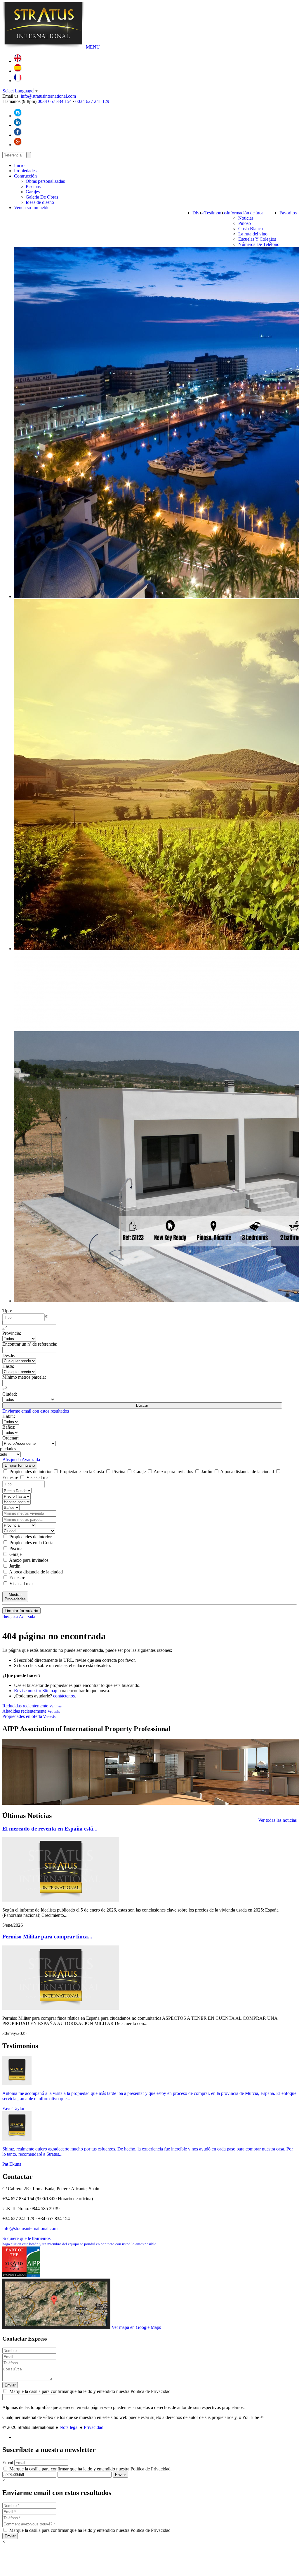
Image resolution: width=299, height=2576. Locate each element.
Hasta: (8, 1366)
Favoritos (288, 213)
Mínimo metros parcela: (24, 1377)
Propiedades (25, 171)
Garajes (33, 192)
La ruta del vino (253, 234)
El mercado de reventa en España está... (50, 1829)
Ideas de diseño (40, 202)
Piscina (119, 1472)
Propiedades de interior (31, 1472)
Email (8, 2462)
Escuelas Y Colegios (257, 239)
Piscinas (33, 186)
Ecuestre (17, 1578)
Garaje (140, 1472)
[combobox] (24, 1317)
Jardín (207, 1472)
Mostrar (15, 1597)
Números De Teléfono (259, 244)
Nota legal (69, 2427)
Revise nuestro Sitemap (36, 1691)
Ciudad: (10, 1394)
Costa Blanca (251, 229)
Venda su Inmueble (32, 208)
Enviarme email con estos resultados (36, 1411)
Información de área (245, 213)
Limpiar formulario (20, 1465)
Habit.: (9, 1416)
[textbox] (25, 1318)
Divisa (198, 213)
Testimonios (215, 213)
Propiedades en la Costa (82, 1472)
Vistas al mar (38, 1477)
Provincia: (12, 1333)
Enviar (10, 2385)
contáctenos (64, 1696)
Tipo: (7, 1311)
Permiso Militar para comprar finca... (47, 1937)
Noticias (246, 218)
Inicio (19, 165)
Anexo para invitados (173, 1472)
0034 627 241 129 (92, 101)
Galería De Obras (42, 197)
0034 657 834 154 (55, 101)
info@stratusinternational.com (48, 96)
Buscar (142, 1405)
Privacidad (94, 2427)
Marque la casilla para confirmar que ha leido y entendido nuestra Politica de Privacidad (89, 2391)
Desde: (9, 1355)
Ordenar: (11, 1438)
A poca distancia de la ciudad (247, 1472)
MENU (93, 47)
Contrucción (25, 176)
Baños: (9, 1427)
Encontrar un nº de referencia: (30, 1344)
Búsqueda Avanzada (21, 1460)
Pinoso (245, 223)
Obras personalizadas (45, 181)
